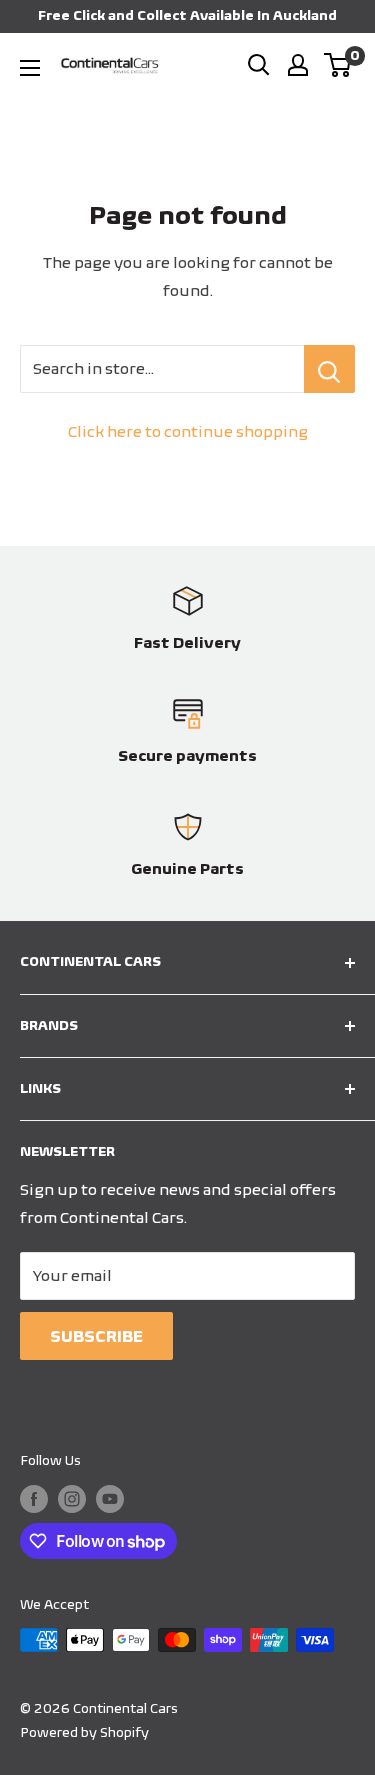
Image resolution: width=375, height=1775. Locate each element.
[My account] (298, 65)
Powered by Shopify (84, 1732)
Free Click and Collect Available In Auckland (187, 15)
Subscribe (96, 1336)
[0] (338, 65)
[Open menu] (30, 68)
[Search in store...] (329, 369)
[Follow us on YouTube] (110, 1498)
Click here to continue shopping (188, 431)
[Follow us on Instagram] (72, 1498)
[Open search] (259, 65)
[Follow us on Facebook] (34, 1498)
